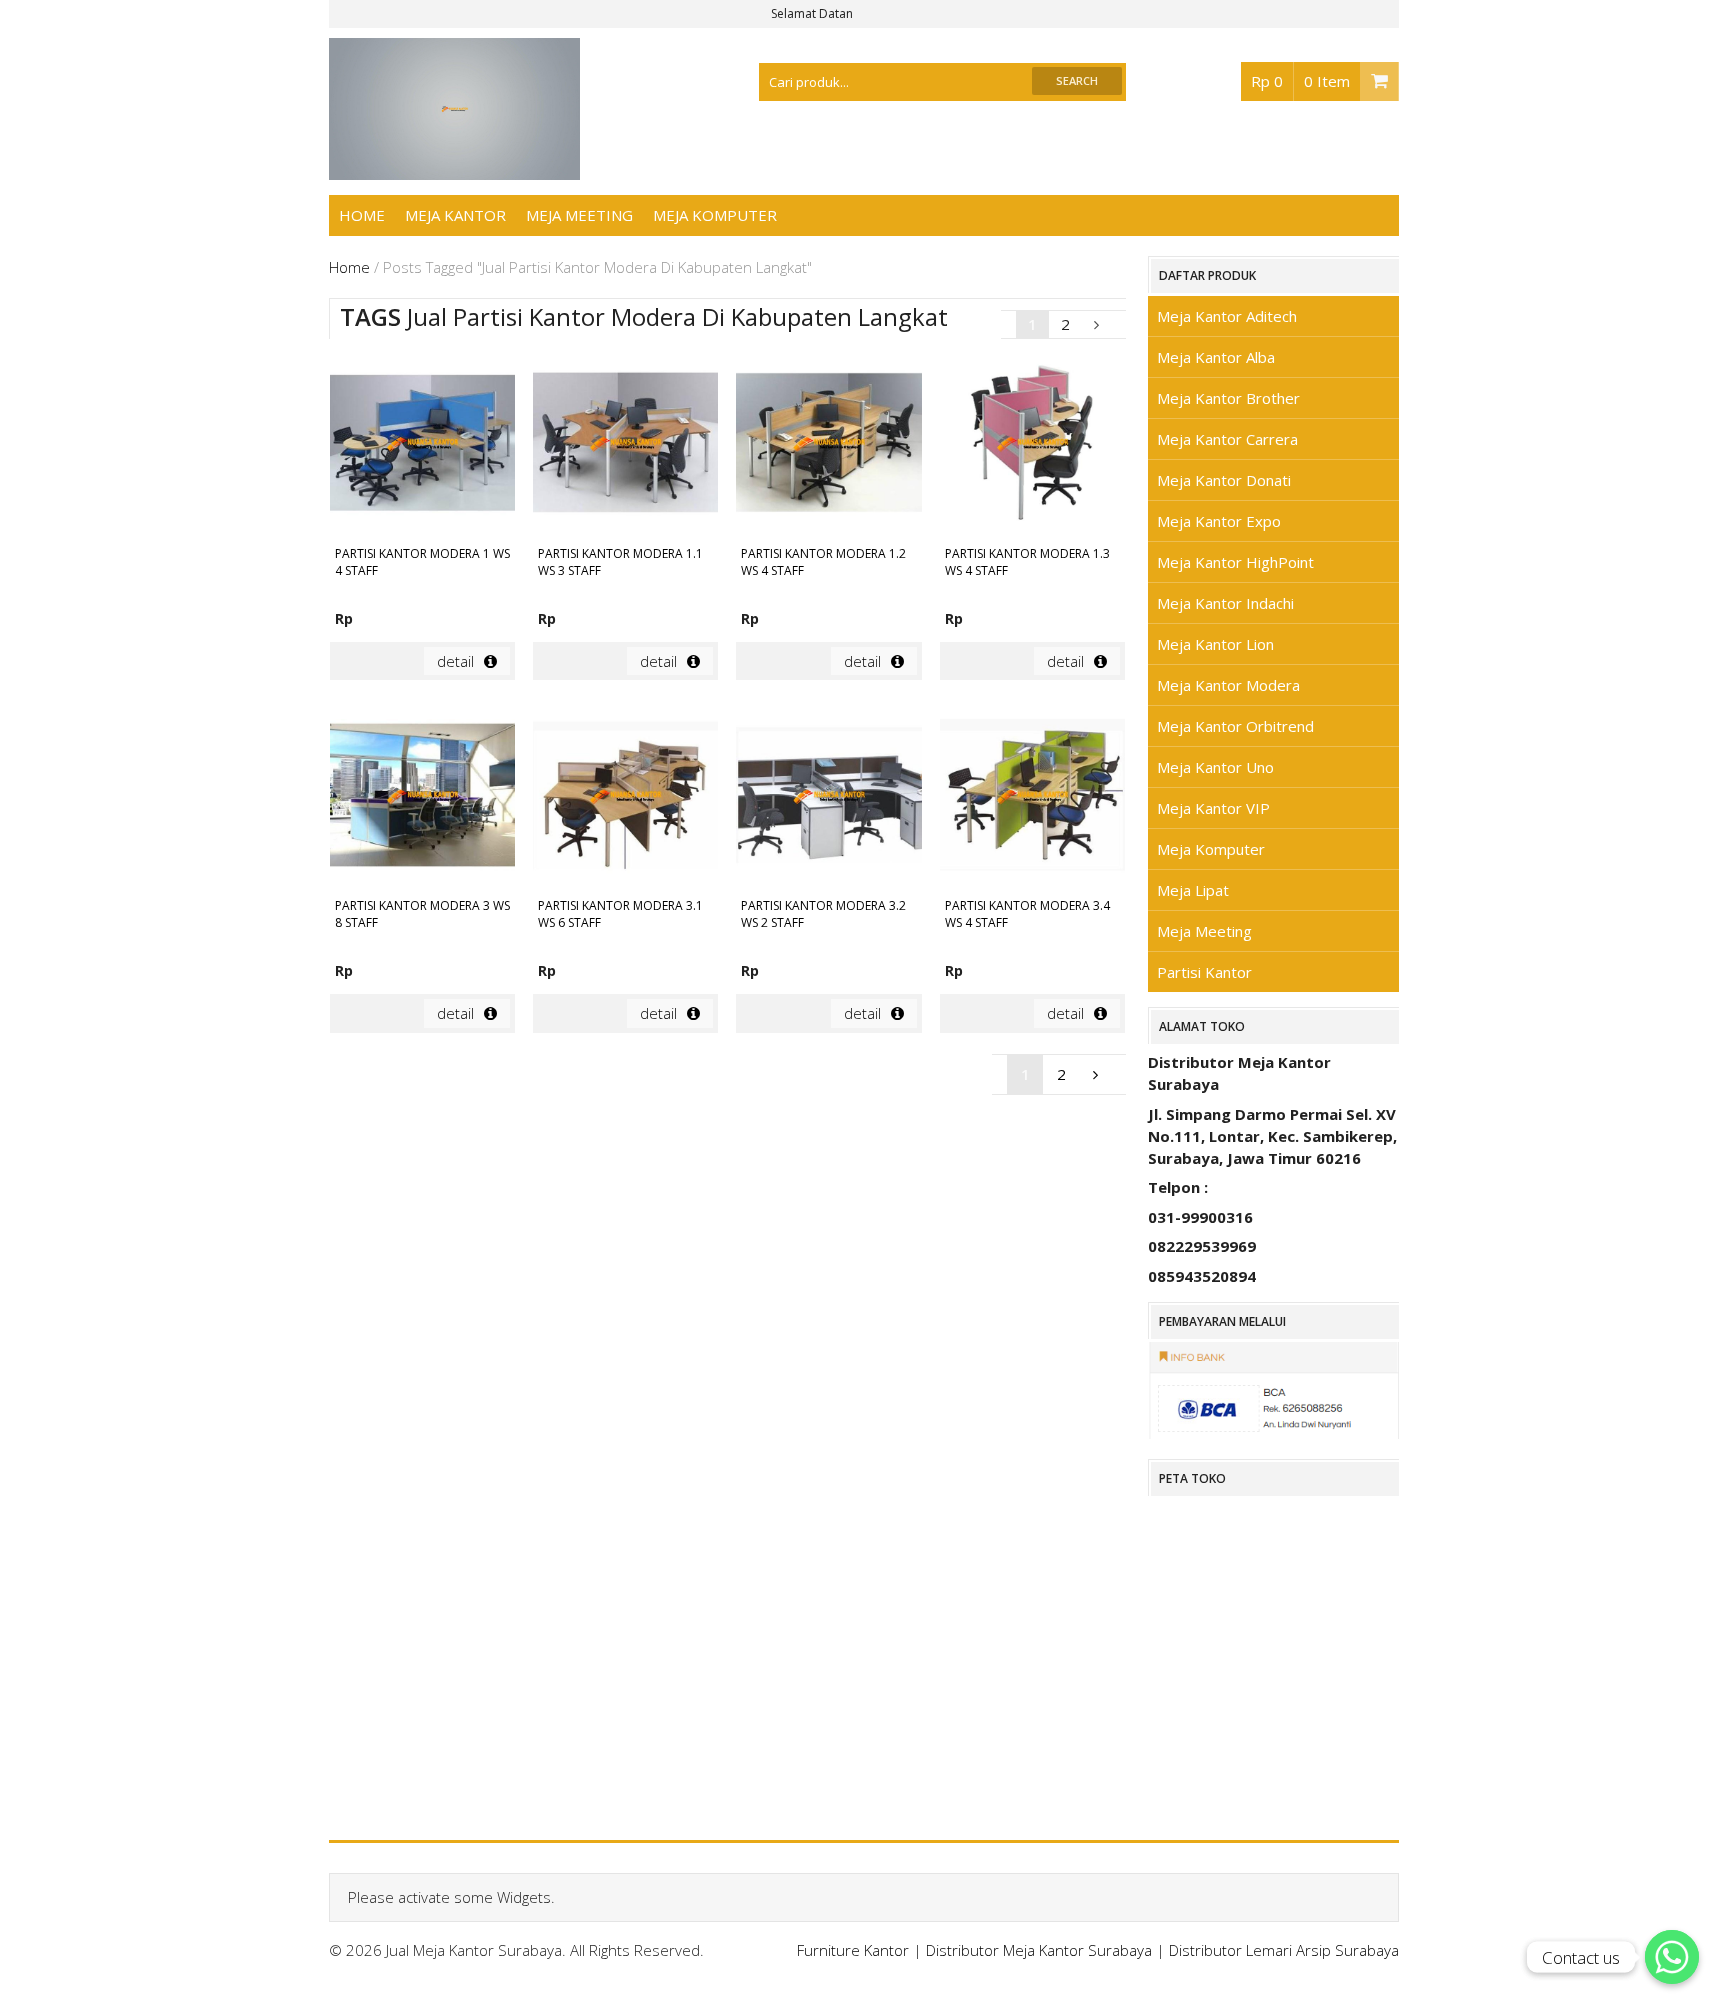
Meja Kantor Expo (1219, 521)
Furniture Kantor (853, 1950)
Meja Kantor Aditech (1227, 316)
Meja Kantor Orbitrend (1235, 726)
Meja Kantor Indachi (1225, 603)
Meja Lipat (1193, 890)
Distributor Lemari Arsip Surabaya (1284, 1950)
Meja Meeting (579, 215)
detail (455, 661)
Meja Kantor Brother (1228, 398)
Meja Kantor (455, 215)
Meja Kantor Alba (1216, 357)
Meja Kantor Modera (1228, 685)
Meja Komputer (715, 215)
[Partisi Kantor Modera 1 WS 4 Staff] (422, 445)
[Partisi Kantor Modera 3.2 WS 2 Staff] (828, 797)
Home (362, 215)
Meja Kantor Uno (1215, 767)
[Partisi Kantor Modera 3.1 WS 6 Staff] (625, 797)
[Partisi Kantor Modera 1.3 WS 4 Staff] (1032, 445)
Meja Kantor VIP (1213, 808)
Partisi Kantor (1204, 972)
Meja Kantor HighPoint (1235, 562)
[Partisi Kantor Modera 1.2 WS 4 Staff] (828, 445)
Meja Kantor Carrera (1227, 439)
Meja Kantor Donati (1224, 480)
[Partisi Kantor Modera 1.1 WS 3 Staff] (625, 445)
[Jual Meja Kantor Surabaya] (455, 169)
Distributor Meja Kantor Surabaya (1039, 1950)
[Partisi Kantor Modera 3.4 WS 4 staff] (1032, 797)
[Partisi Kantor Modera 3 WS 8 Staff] (422, 797)
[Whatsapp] (1672, 1957)
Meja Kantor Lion (1215, 644)
